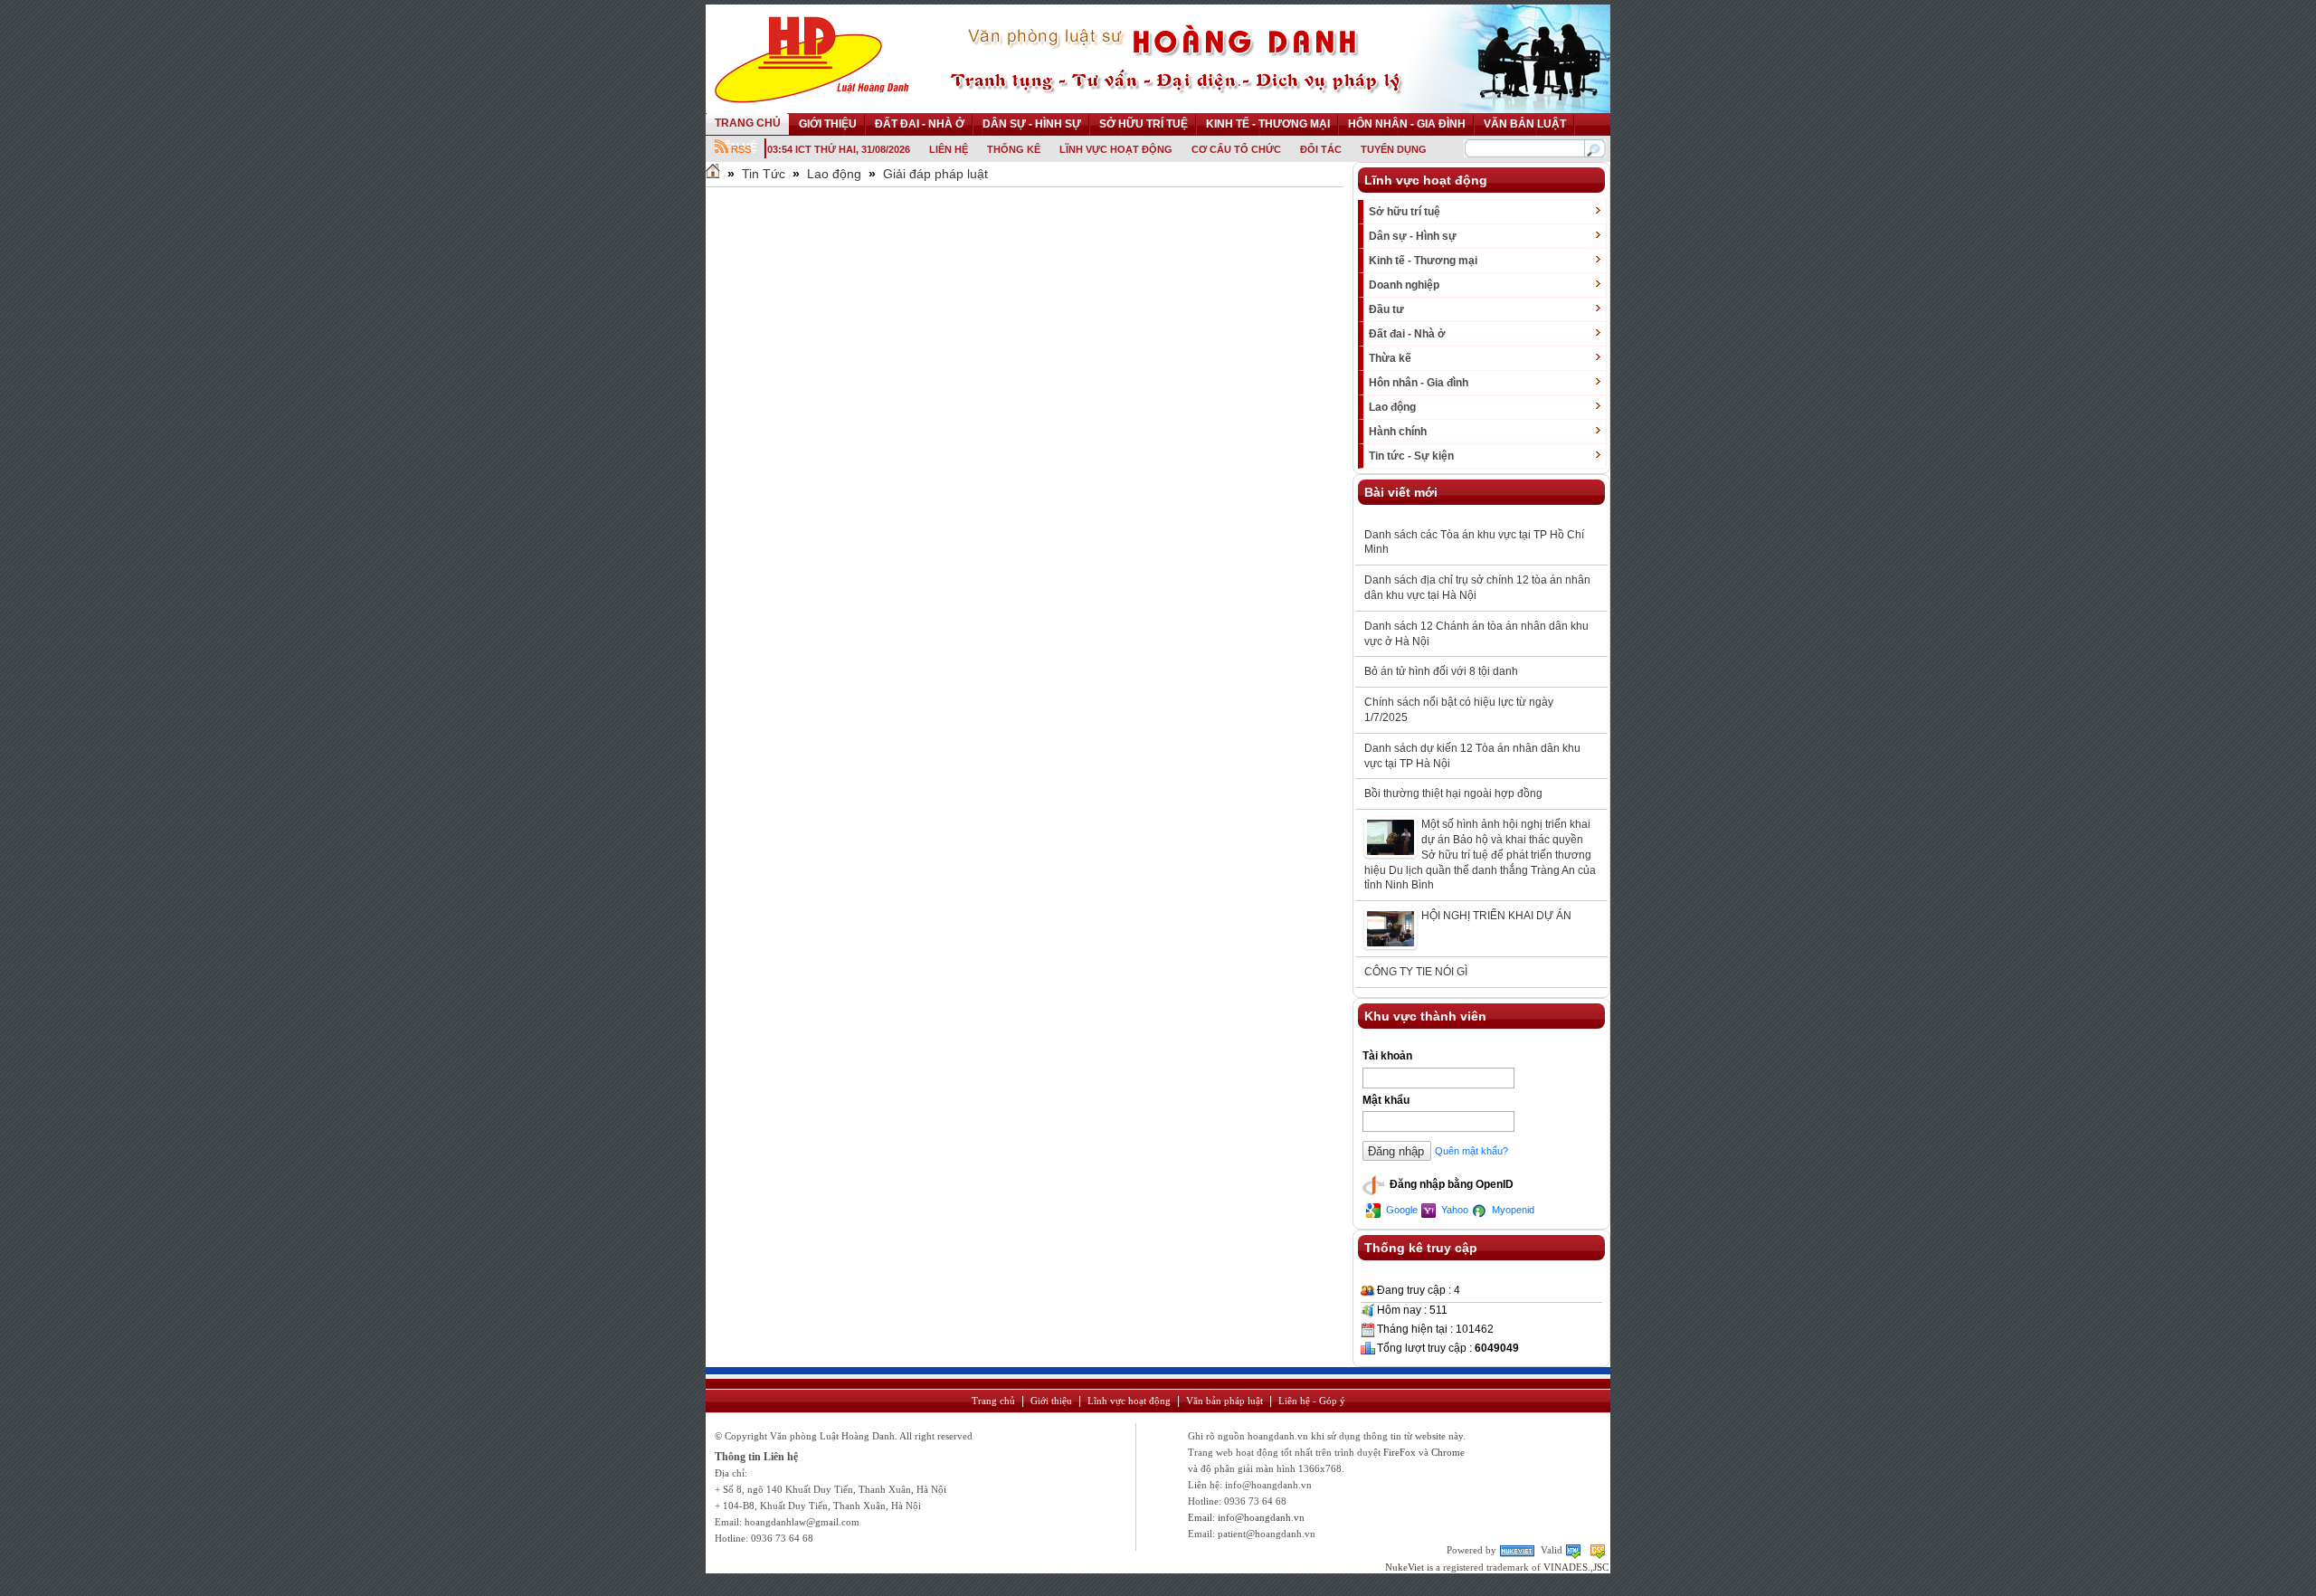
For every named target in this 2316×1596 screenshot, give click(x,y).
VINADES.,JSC (1576, 1567)
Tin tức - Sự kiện (1411, 456)
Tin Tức (764, 174)
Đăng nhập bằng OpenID (1450, 1185)
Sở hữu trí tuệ (1405, 212)
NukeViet (1405, 1567)
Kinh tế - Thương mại (1423, 261)
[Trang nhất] (713, 174)
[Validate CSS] (1598, 1550)
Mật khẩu (1386, 1100)
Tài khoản (1387, 1056)
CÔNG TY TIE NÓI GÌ (1416, 972)
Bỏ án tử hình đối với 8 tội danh (1441, 671)
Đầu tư (1386, 309)
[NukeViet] (1519, 1550)
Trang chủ (993, 1401)
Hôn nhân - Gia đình (1419, 383)
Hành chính (1398, 432)
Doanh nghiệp (1404, 285)
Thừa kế (1390, 358)
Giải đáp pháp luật (935, 174)
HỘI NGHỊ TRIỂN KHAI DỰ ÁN (1496, 916)
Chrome (1448, 1452)
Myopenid (1512, 1210)
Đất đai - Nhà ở (1407, 334)
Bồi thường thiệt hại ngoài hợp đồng (1453, 793)
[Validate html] (1575, 1550)
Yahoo (1453, 1210)
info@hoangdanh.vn (1261, 1517)
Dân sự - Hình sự (1413, 236)
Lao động (834, 174)
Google (1400, 1210)
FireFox (1400, 1452)
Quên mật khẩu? (1471, 1151)
